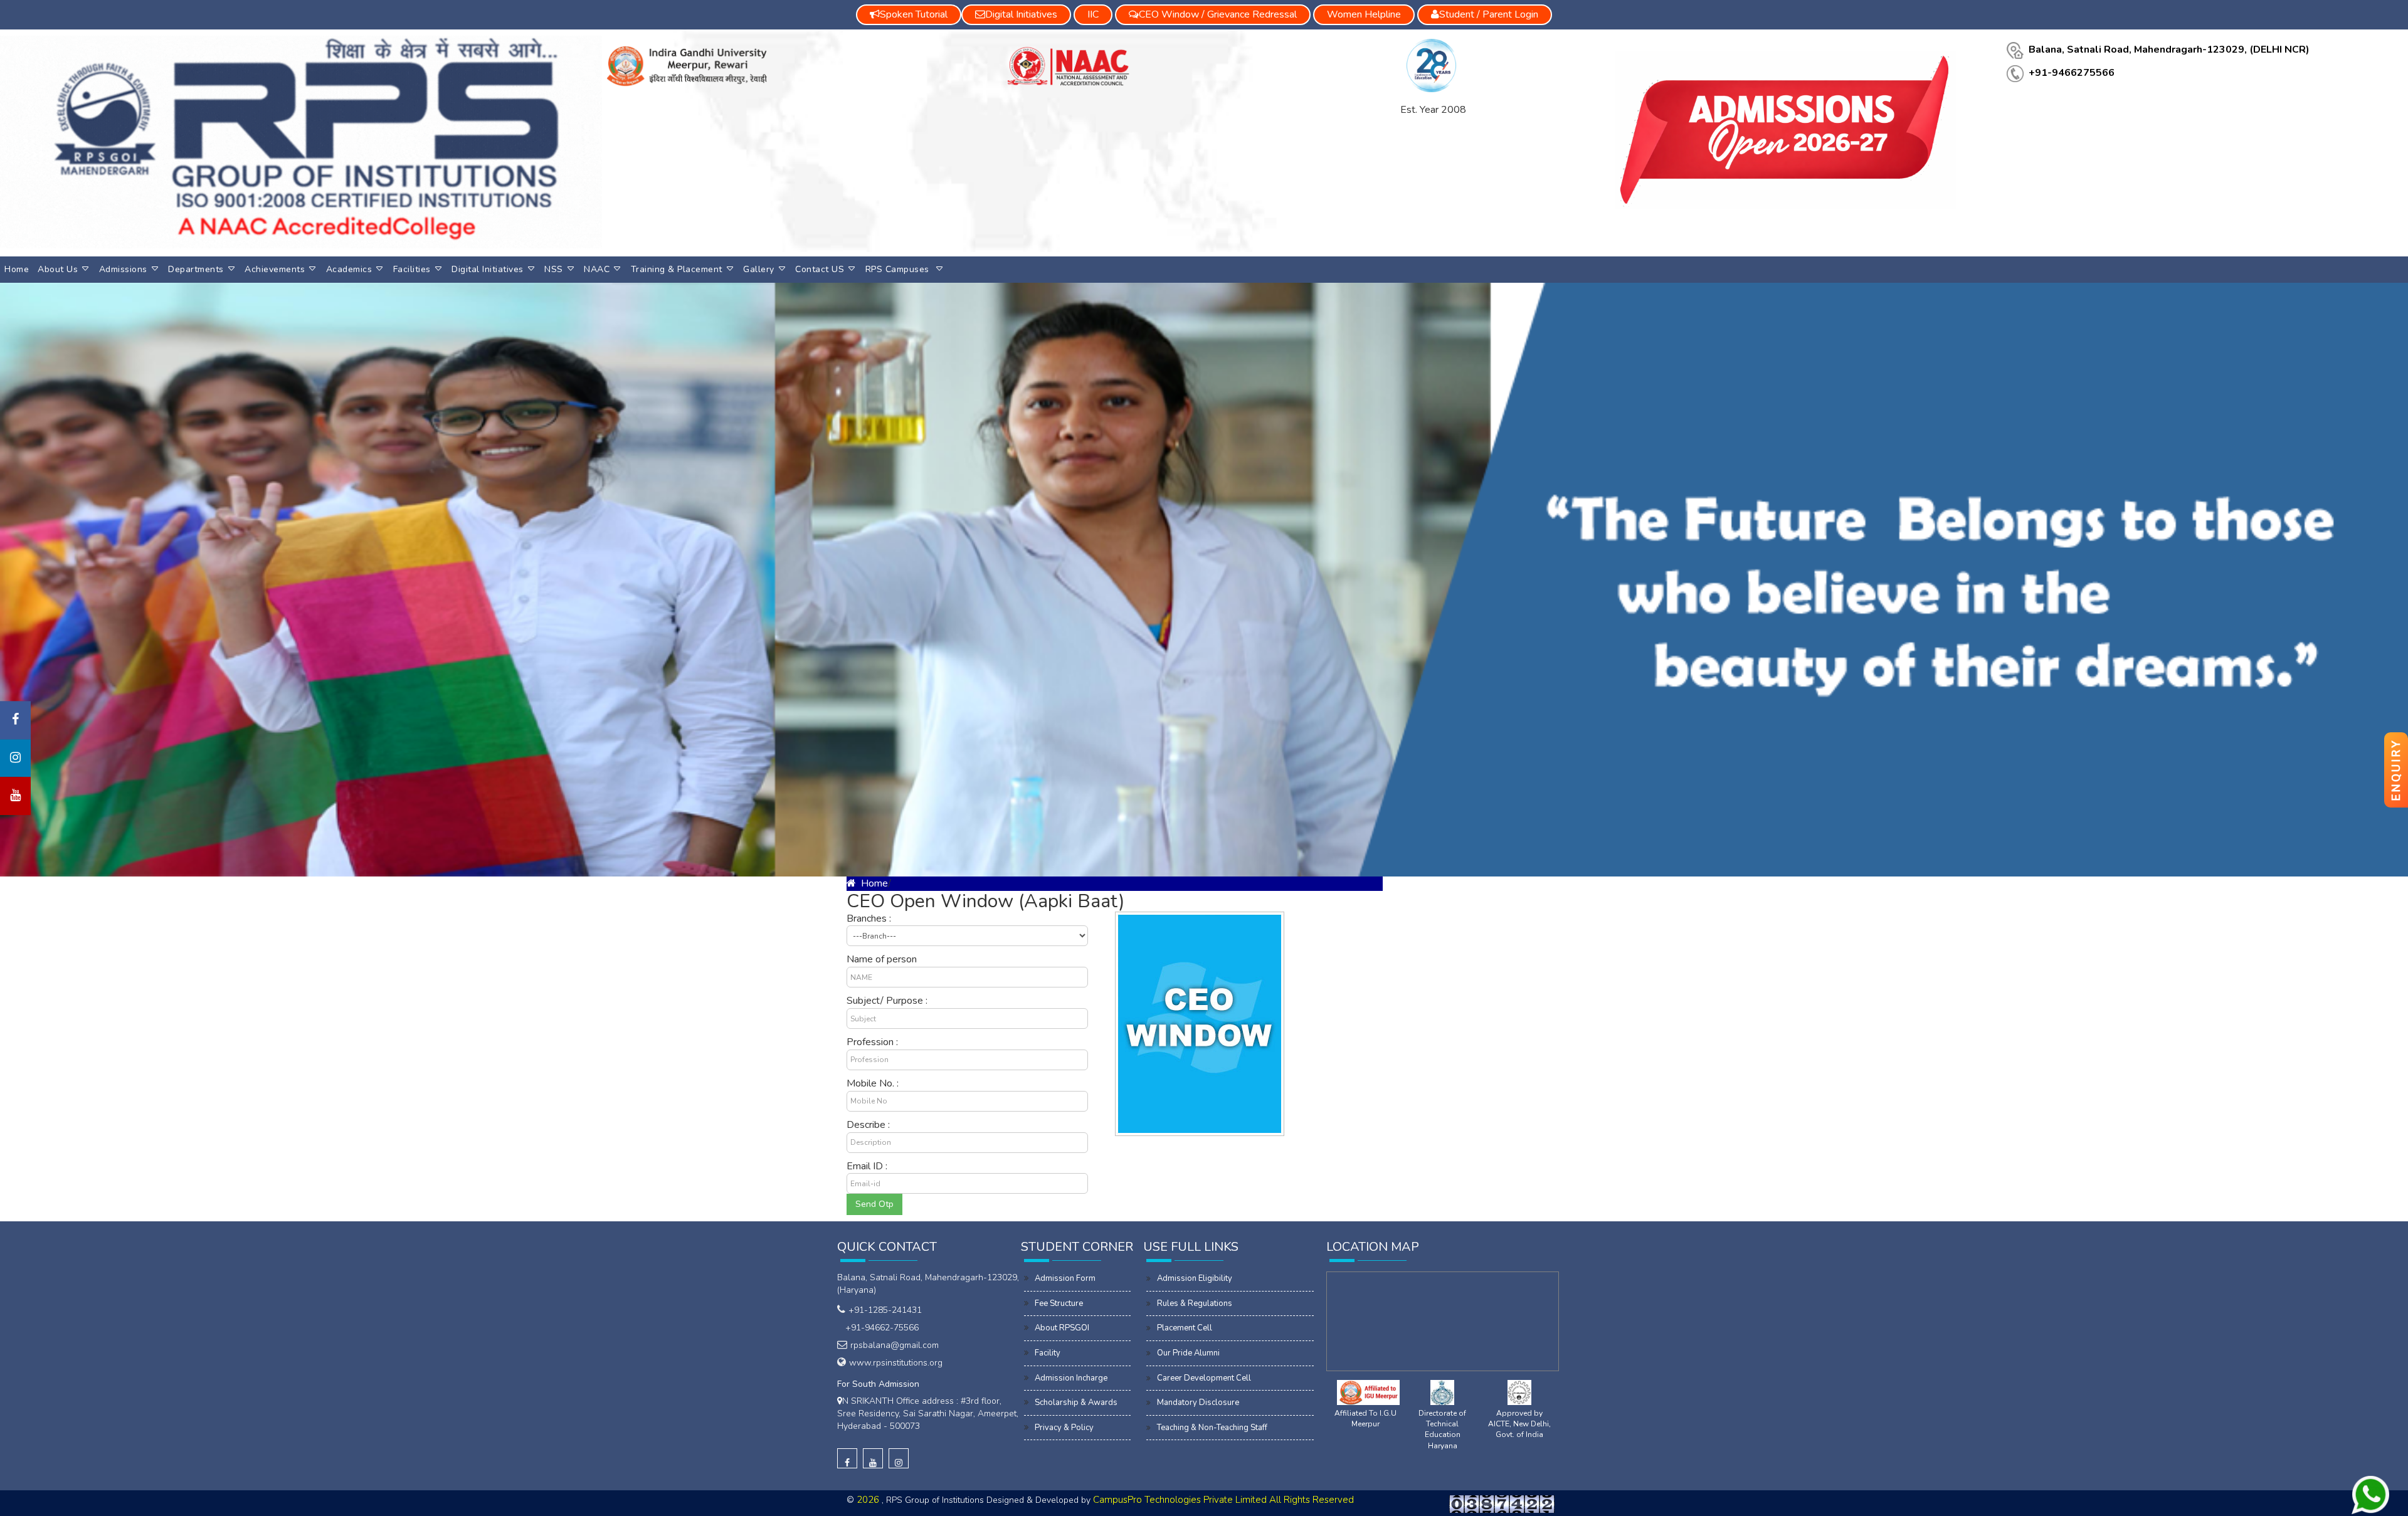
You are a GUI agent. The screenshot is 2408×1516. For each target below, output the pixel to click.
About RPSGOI (1062, 1328)
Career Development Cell (1204, 1378)
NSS (554, 269)
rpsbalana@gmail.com (895, 1345)
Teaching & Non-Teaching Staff (1212, 1428)
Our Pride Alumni (1188, 1353)
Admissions (123, 269)
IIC (1093, 14)
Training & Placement (677, 269)
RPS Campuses (899, 269)
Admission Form (1065, 1278)
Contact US (820, 269)
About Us (58, 269)
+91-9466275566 (2072, 73)
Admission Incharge (1071, 1378)
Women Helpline (1364, 14)
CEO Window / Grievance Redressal (1218, 14)
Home (17, 269)
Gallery (759, 269)
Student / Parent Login (1489, 14)
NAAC (597, 269)
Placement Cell (1185, 1328)
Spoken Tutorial (914, 14)
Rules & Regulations (1195, 1303)
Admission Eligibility (1195, 1278)
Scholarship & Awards (1076, 1403)
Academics (349, 269)
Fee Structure (1059, 1303)
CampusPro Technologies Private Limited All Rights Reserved (1223, 1500)
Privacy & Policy (1064, 1428)
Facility (1048, 1353)
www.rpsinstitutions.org (896, 1363)
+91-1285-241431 (885, 1310)
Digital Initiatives (488, 269)
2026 (869, 1500)
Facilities (412, 269)
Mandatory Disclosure (1198, 1403)
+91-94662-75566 (879, 1328)
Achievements (275, 269)
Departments (196, 269)
